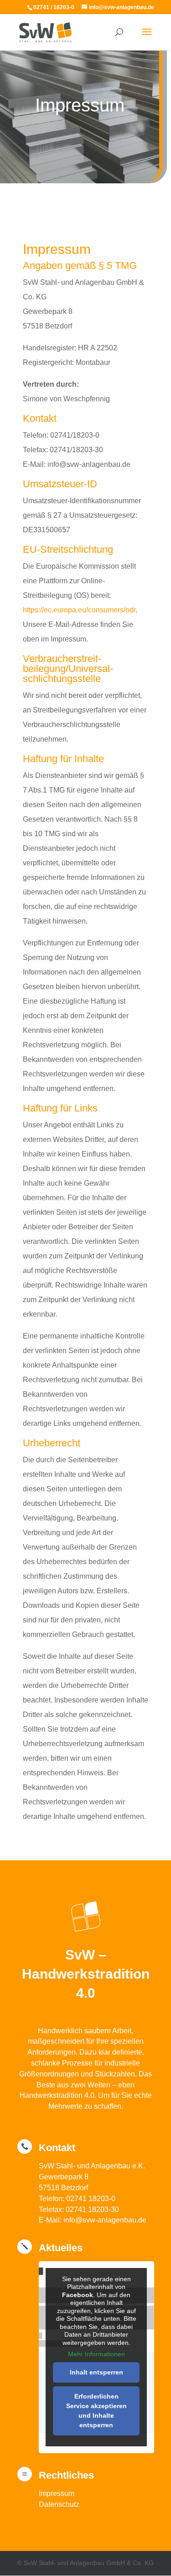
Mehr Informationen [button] (96, 2354)
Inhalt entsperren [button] (96, 2372)
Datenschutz (59, 2504)
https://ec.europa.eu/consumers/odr (79, 610)
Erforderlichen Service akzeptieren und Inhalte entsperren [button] (96, 2411)
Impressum (57, 2493)
